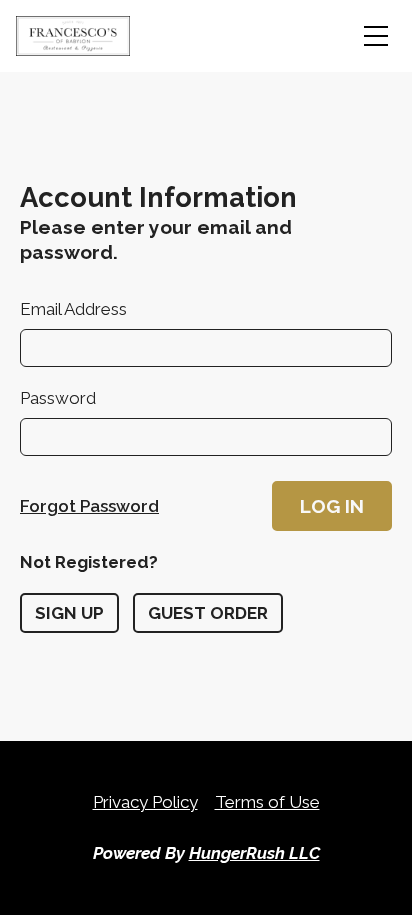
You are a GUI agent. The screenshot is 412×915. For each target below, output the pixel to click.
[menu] (376, 36)
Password (58, 398)
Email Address (73, 309)
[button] (332, 506)
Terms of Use (267, 802)
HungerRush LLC (254, 853)
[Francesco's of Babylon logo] (73, 36)
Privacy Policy (145, 802)
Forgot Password (89, 506)
